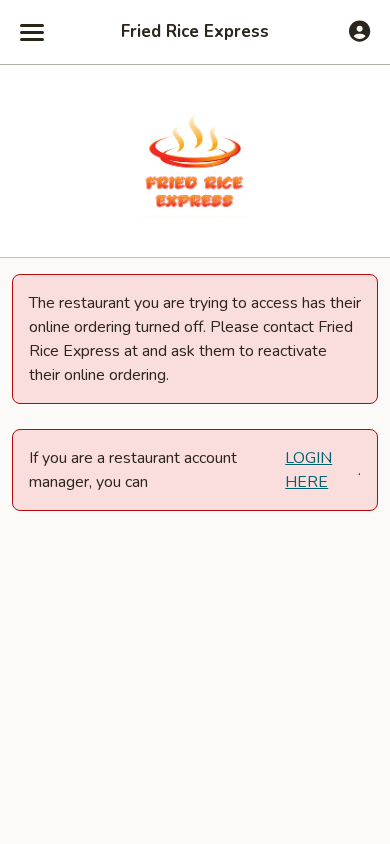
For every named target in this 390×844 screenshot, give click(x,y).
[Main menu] (32, 32)
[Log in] (359, 31)
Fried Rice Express (195, 32)
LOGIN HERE (308, 470)
